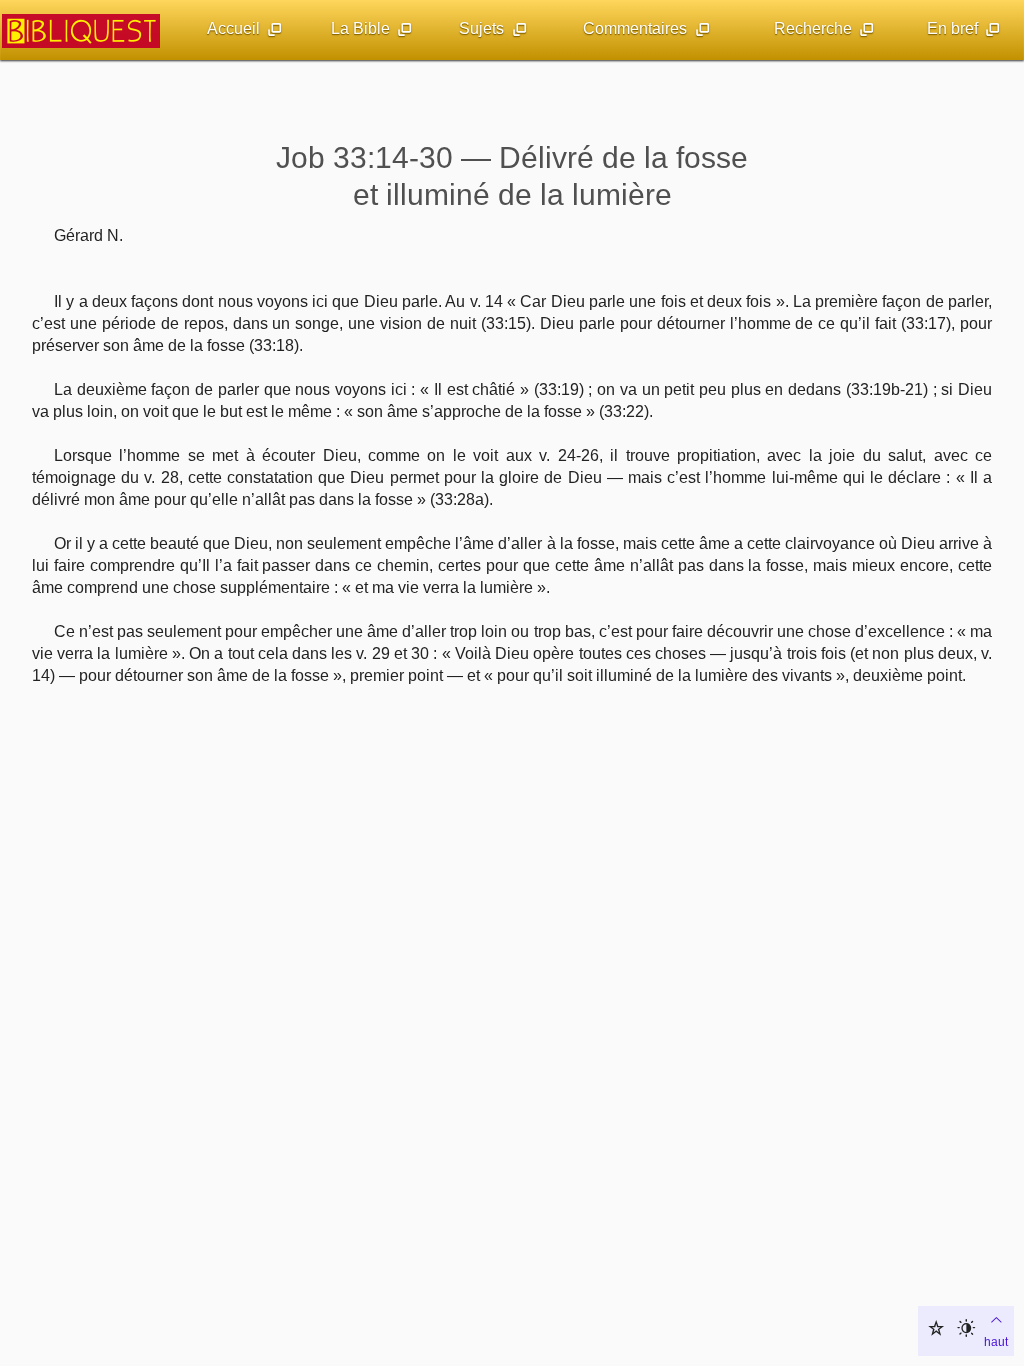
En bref (952, 28)
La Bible (360, 28)
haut (996, 1342)
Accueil (233, 28)
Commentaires (635, 28)
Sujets (481, 28)
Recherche (813, 28)
